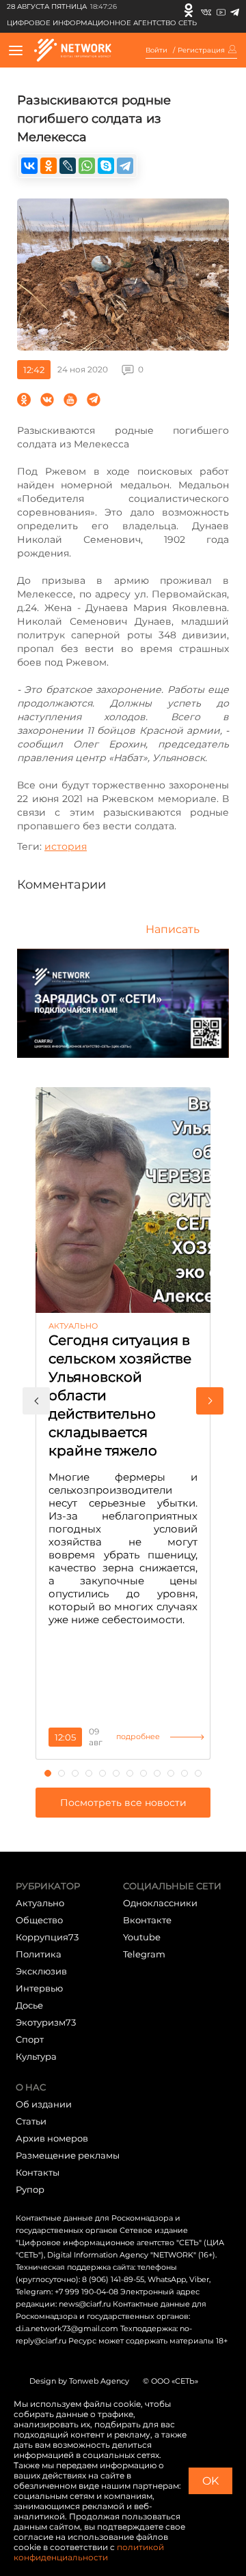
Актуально (40, 1903)
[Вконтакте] (206, 10)
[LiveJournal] (68, 166)
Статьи (31, 2121)
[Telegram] (235, 10)
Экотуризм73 (46, 2022)
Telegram (144, 1954)
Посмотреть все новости (123, 1803)
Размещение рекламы (68, 2155)
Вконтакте (147, 1920)
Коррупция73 (47, 1937)
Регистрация (201, 50)
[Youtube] (221, 10)
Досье (29, 2005)
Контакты (38, 2172)
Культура (36, 2056)
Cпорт (30, 2039)
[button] (36, 1401)
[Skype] (106, 166)
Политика (39, 1954)
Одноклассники (160, 1903)
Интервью (39, 1988)
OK (210, 2481)
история (66, 846)
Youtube (142, 1937)
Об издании (44, 2104)
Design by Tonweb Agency (79, 2381)
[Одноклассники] (189, 10)
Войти (156, 50)
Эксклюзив (41, 1971)
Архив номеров (52, 2138)
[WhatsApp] (87, 166)
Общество (39, 1920)
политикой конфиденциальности (89, 2552)
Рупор (30, 2189)
